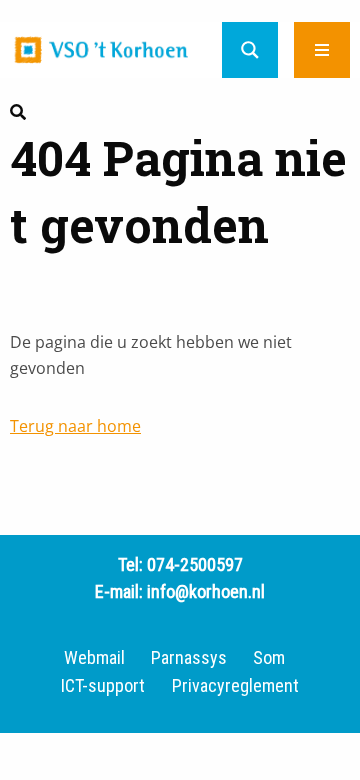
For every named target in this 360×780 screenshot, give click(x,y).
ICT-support (103, 686)
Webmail (94, 658)
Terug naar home (75, 426)
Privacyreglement (235, 686)
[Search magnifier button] (250, 50)
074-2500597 (195, 564)
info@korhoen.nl (206, 591)
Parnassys (189, 658)
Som (269, 658)
